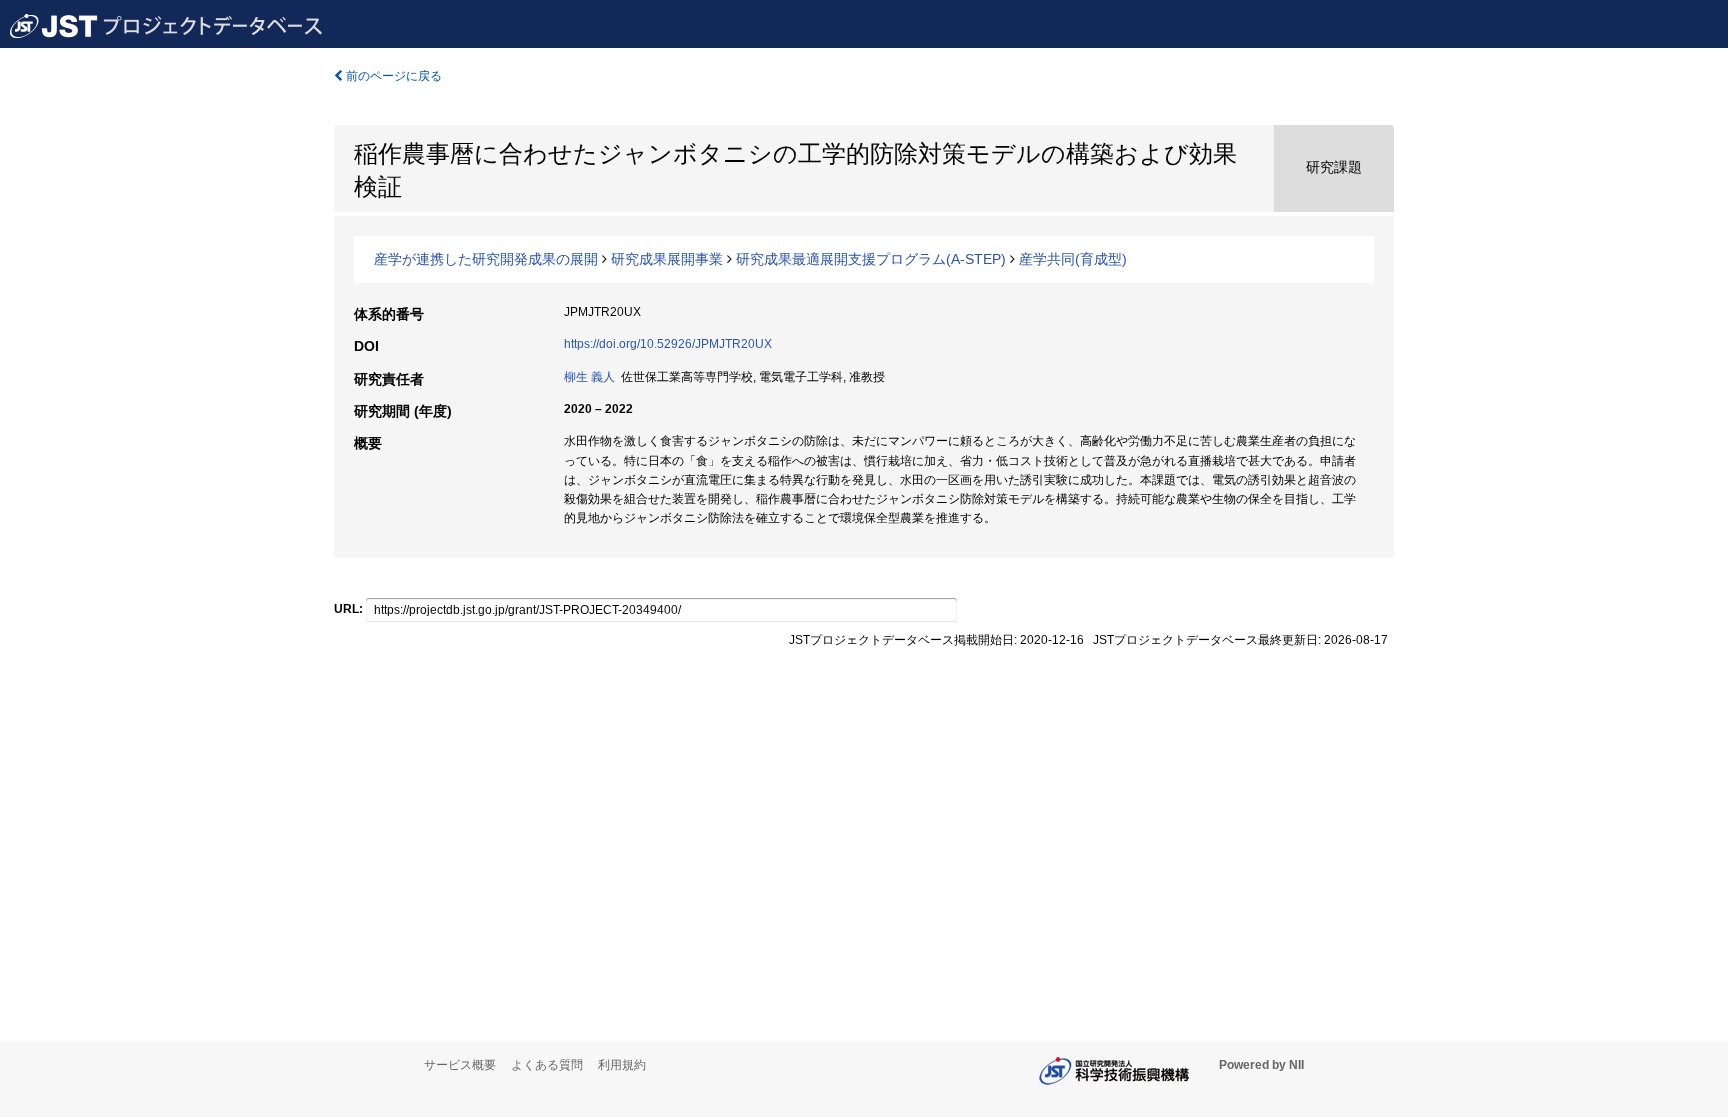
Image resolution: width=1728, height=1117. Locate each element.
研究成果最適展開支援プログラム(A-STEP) (871, 259)
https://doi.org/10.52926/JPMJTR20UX (668, 344)
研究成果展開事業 (667, 259)
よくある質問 (547, 1065)
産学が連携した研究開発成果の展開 (486, 259)
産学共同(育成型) (1073, 259)
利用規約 (622, 1065)
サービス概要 (460, 1065)
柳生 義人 (589, 377)
